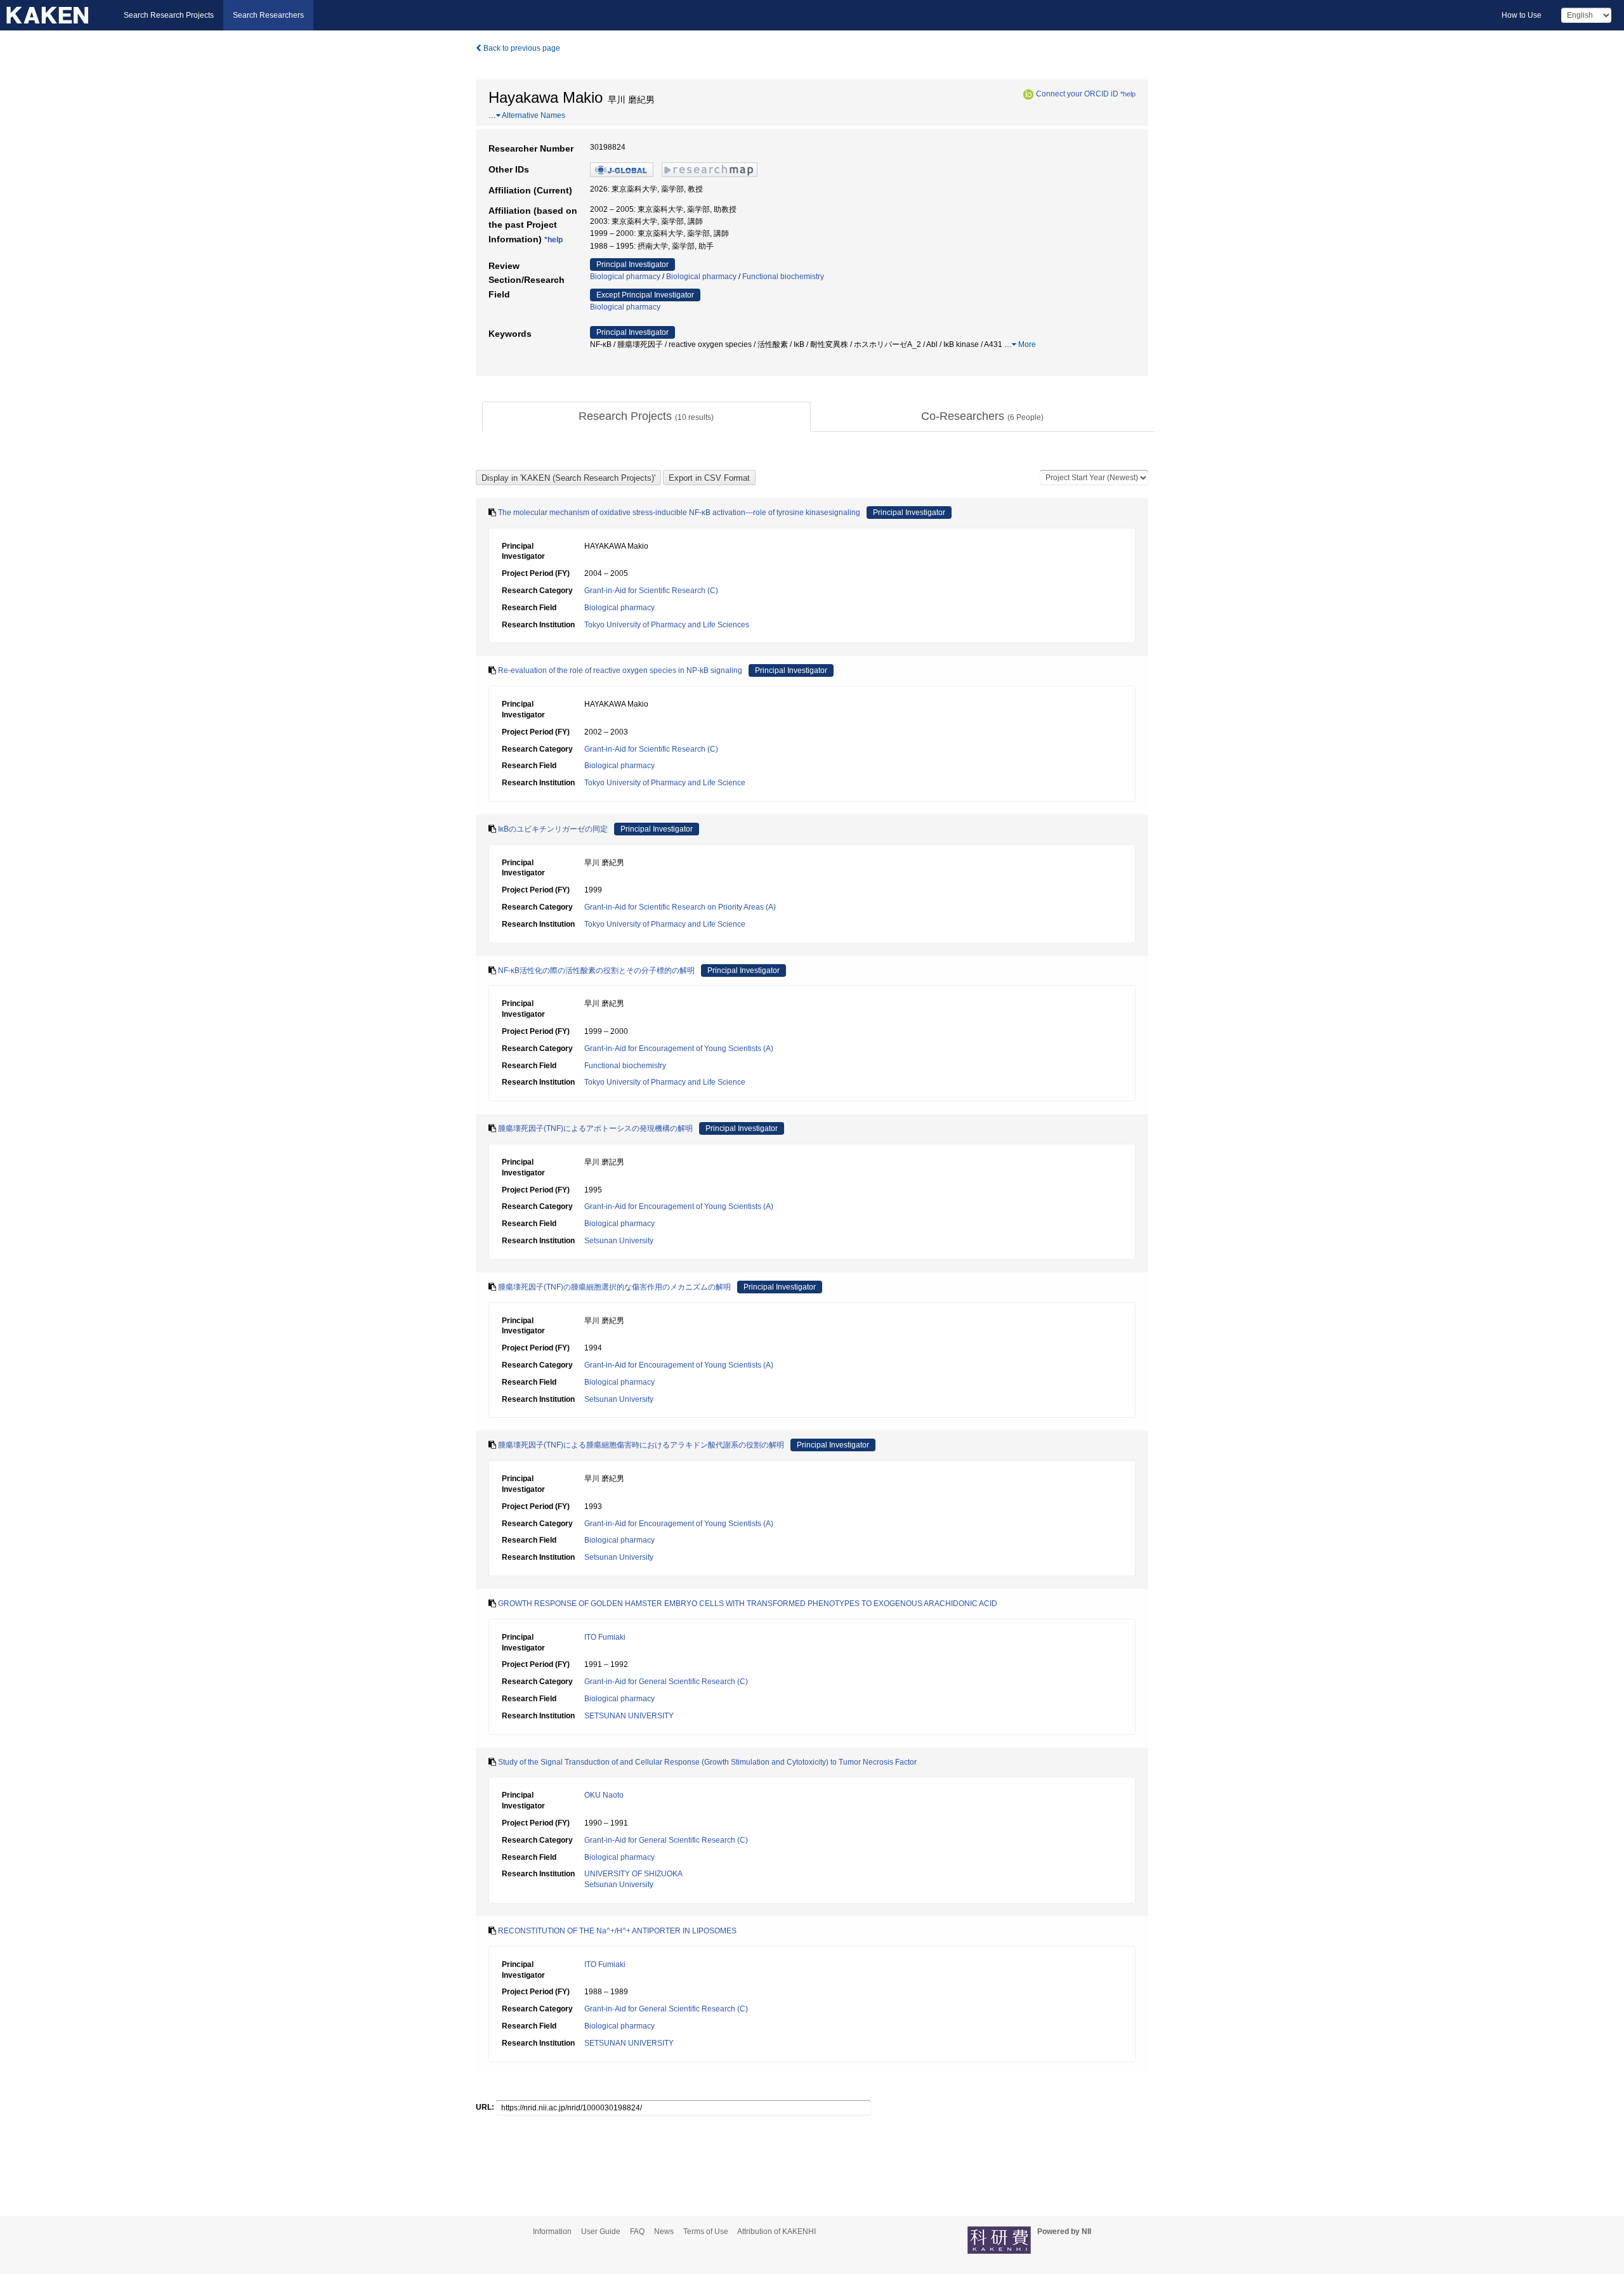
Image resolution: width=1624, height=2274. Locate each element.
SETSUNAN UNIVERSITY (629, 1716)
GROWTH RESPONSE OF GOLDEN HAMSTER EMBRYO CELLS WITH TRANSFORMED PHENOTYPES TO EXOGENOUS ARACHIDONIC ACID (748, 1604)
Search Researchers (268, 15)
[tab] (646, 417)
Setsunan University (619, 1241)
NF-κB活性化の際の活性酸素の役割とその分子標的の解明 (596, 970)
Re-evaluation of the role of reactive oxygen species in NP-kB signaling (620, 670)
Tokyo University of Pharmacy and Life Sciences (667, 625)
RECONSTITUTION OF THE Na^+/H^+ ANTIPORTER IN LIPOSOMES (617, 1931)
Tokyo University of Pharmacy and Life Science (665, 783)
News (664, 2232)
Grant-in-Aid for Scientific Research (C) (651, 591)
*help (1128, 94)
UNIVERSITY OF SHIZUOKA (633, 1874)
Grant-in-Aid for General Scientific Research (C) (666, 1682)
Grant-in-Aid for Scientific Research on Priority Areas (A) (680, 907)
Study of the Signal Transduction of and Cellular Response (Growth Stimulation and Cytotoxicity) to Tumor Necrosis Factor (707, 1762)
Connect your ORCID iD (1077, 94)
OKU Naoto (604, 1795)
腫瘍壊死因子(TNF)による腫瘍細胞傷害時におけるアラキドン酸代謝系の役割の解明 (641, 1445)
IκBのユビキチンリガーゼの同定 (553, 829)
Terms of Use (706, 2232)
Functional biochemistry (783, 277)
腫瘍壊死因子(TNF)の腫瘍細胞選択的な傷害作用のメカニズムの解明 (614, 1287)
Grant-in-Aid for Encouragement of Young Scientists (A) (679, 1049)
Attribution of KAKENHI (776, 2232)
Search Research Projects (169, 15)
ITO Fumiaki (605, 1637)
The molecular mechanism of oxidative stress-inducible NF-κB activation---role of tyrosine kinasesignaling (679, 513)
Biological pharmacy (625, 277)
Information (552, 2232)
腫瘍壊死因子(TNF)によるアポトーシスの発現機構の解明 (595, 1128)
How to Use (1522, 15)
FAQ (637, 2232)
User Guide (601, 2232)
